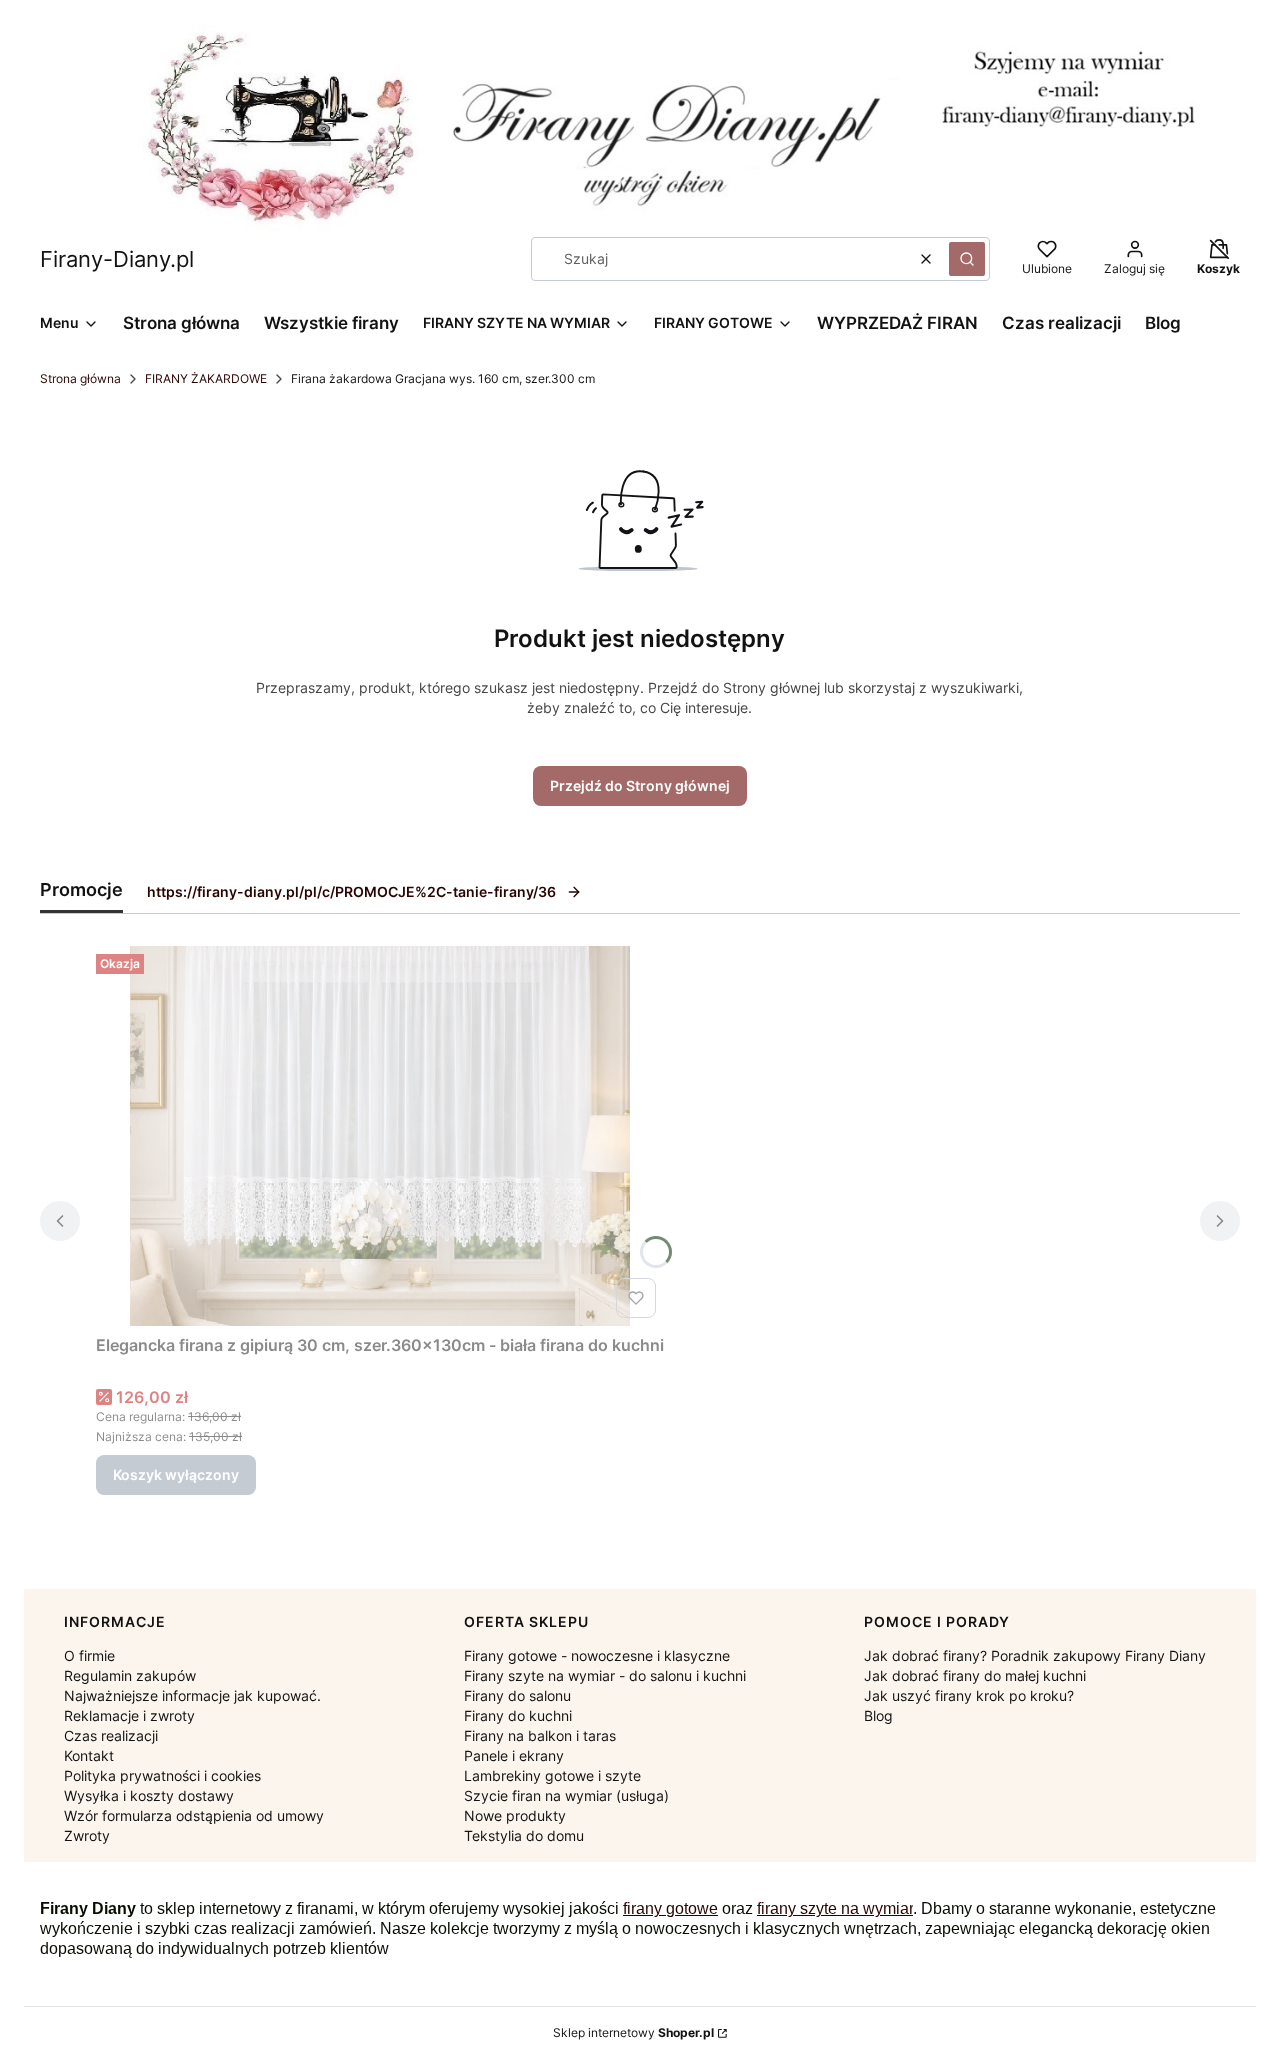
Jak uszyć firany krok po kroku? (969, 1695)
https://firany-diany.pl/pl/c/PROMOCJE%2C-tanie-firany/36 (351, 891)
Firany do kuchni (518, 1715)
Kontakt (89, 1755)
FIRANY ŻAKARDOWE (206, 378)
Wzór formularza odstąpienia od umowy (194, 1815)
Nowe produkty (515, 1815)
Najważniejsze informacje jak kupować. (192, 1695)
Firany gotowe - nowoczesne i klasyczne (597, 1655)
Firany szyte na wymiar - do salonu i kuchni (605, 1675)
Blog (878, 1715)
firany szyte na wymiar (835, 1908)
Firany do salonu (517, 1695)
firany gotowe (670, 1908)
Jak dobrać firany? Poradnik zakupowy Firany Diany (1035, 1655)
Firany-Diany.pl (117, 259)
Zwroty (87, 1835)
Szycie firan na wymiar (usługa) (566, 1795)
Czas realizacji (111, 1735)
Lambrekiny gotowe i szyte (552, 1775)
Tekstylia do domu (524, 1835)
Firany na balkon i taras (540, 1735)
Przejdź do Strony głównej (640, 785)
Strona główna (80, 378)
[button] (967, 259)
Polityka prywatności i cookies (162, 1775)
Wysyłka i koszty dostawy (149, 1795)
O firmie (89, 1655)
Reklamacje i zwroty (129, 1715)
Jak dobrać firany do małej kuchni (975, 1675)
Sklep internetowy (633, 2032)
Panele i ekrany (514, 1755)
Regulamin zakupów (130, 1675)
